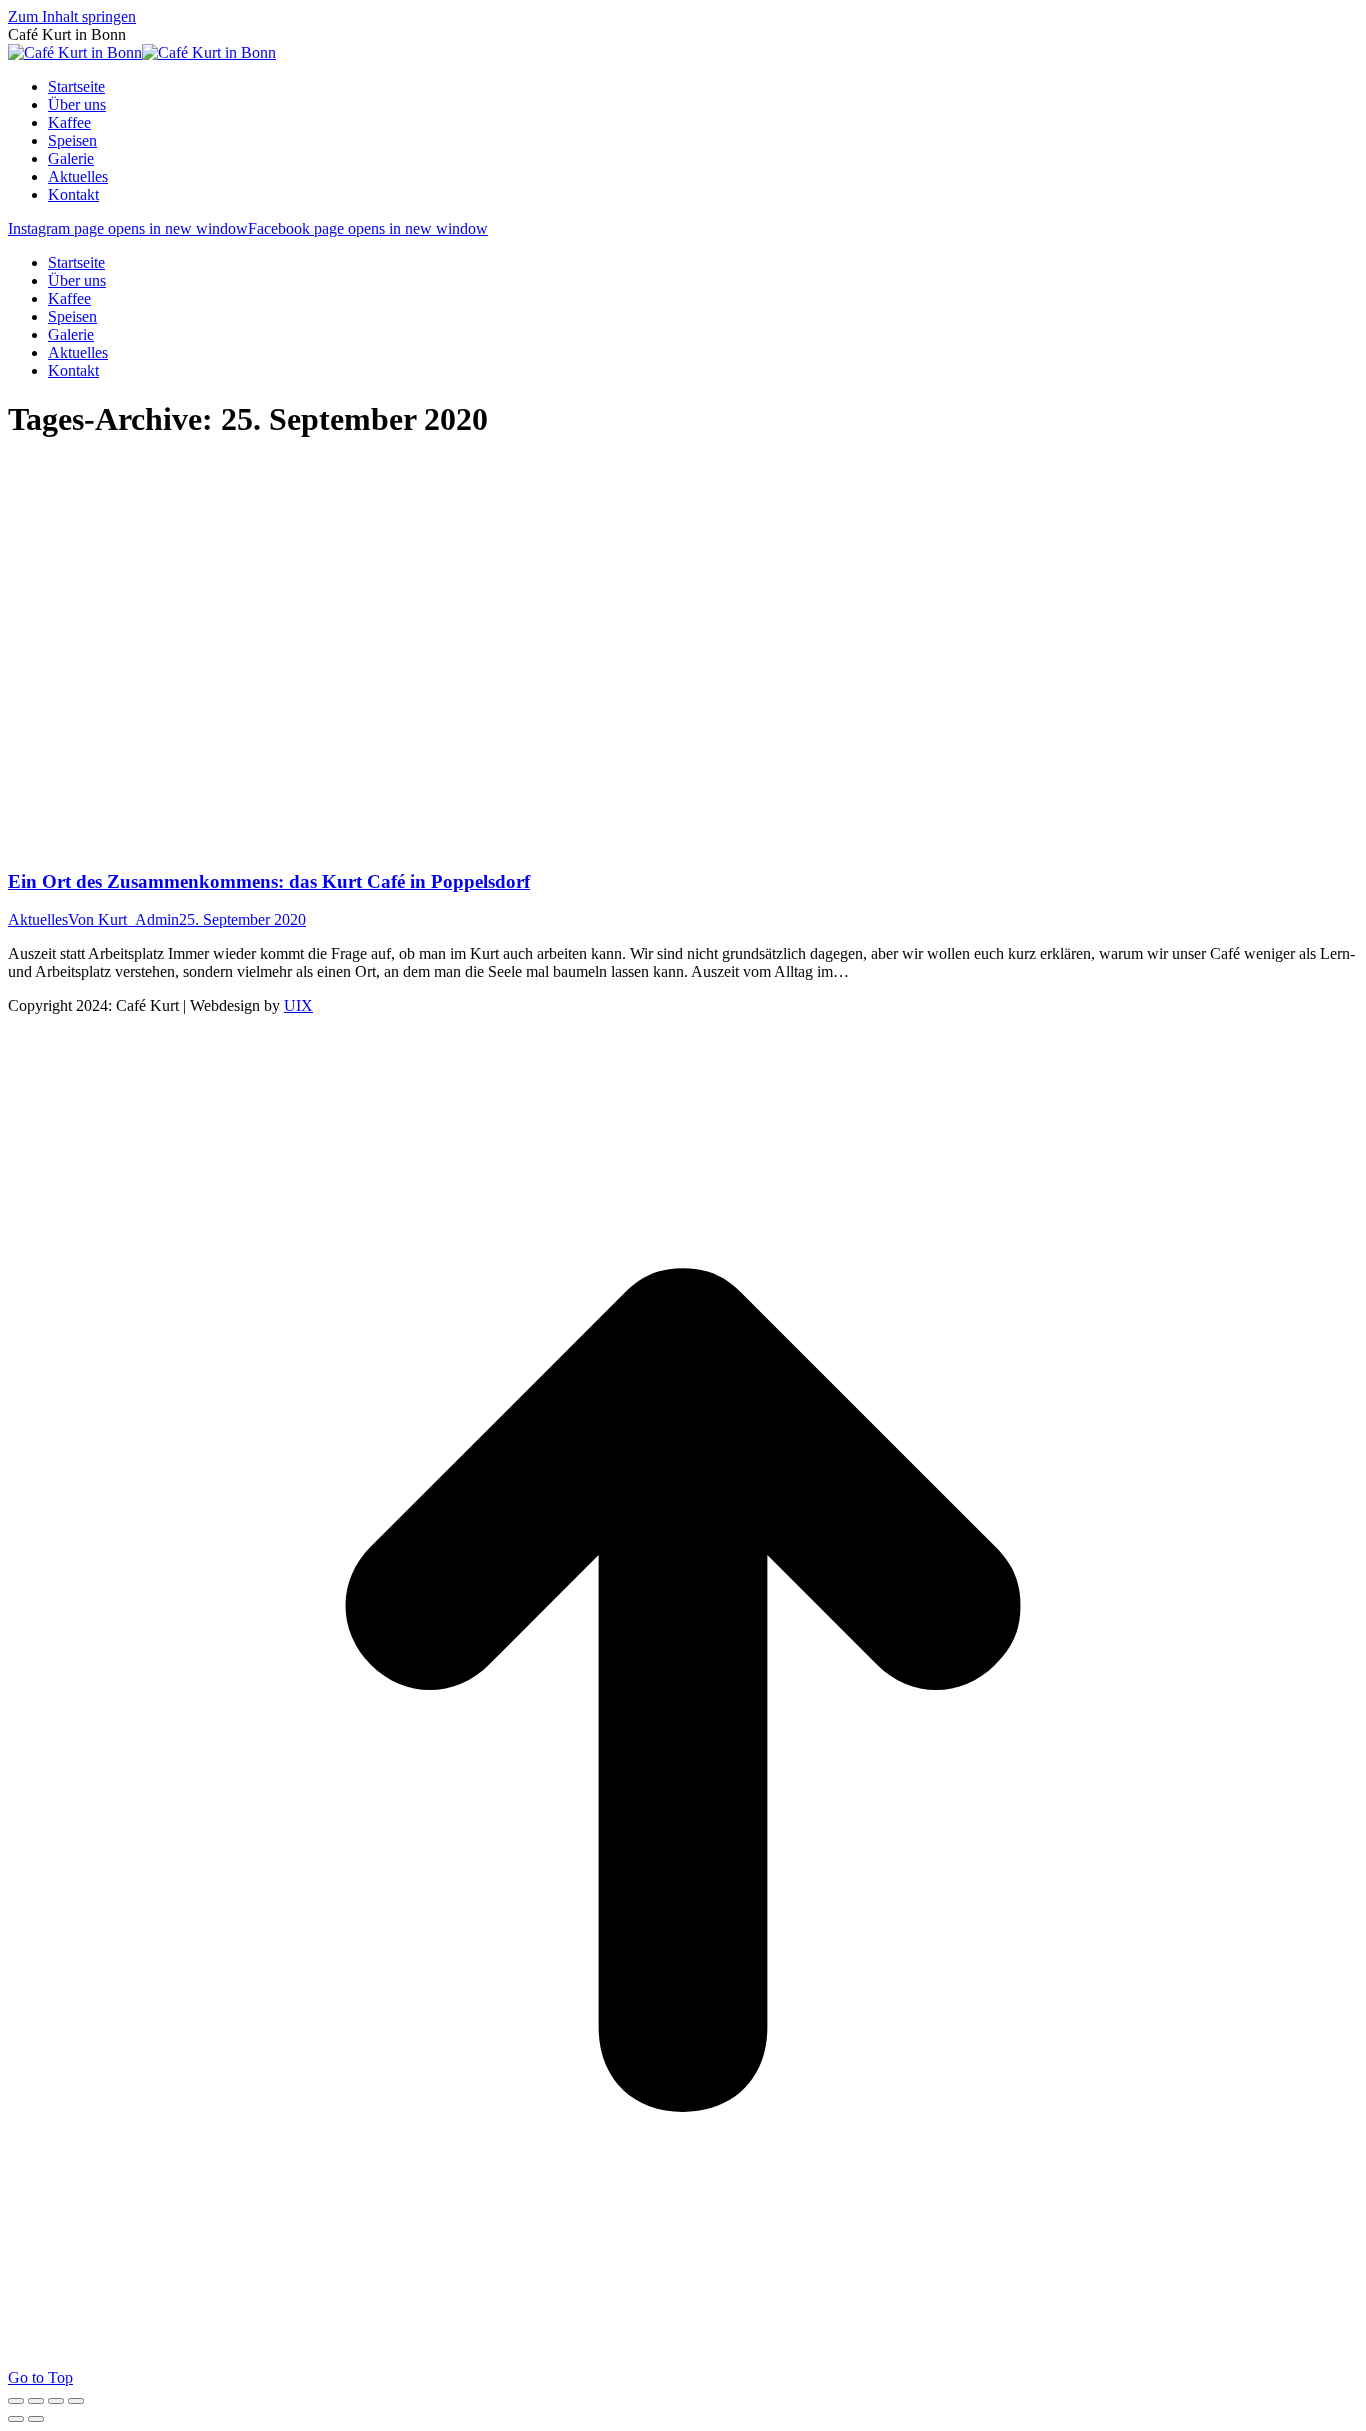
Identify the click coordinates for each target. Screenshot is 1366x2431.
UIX (298, 1005)
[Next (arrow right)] (36, 2419)
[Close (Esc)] (16, 2401)
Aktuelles (38, 919)
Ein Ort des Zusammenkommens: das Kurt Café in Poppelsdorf (269, 881)
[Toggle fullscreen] (56, 2401)
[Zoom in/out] (76, 2401)
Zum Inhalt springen (72, 16)
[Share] (36, 2401)
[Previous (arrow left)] (16, 2419)
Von (123, 919)
